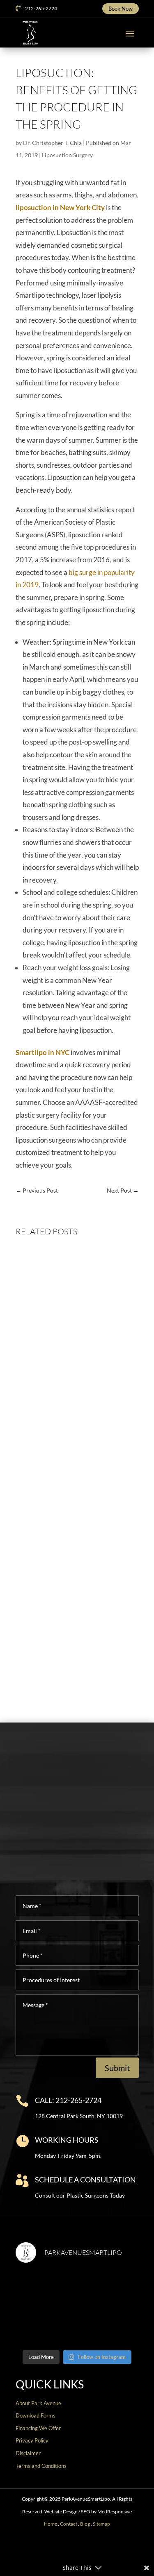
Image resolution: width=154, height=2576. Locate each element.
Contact (69, 2524)
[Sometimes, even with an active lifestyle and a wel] (109, 2326)
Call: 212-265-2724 (68, 2100)
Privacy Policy (32, 2440)
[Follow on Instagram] (71, 2549)
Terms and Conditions (41, 2466)
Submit (117, 2068)
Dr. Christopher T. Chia (52, 143)
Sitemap (101, 2524)
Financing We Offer (38, 2428)
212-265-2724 (41, 8)
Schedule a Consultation (85, 2180)
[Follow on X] (57, 2549)
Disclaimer (28, 2453)
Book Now (121, 9)
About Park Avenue (38, 2403)
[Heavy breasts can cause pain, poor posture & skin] (109, 2289)
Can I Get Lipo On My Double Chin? (75, 1642)
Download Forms (36, 2415)
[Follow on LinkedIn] (110, 2549)
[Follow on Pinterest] (97, 2549)
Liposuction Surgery (67, 155)
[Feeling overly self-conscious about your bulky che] (45, 2289)
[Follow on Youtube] (84, 2549)
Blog (85, 2524)
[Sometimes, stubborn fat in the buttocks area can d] (45, 2326)
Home (51, 2524)
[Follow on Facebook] (44, 2549)
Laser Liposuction (83, 1520)
